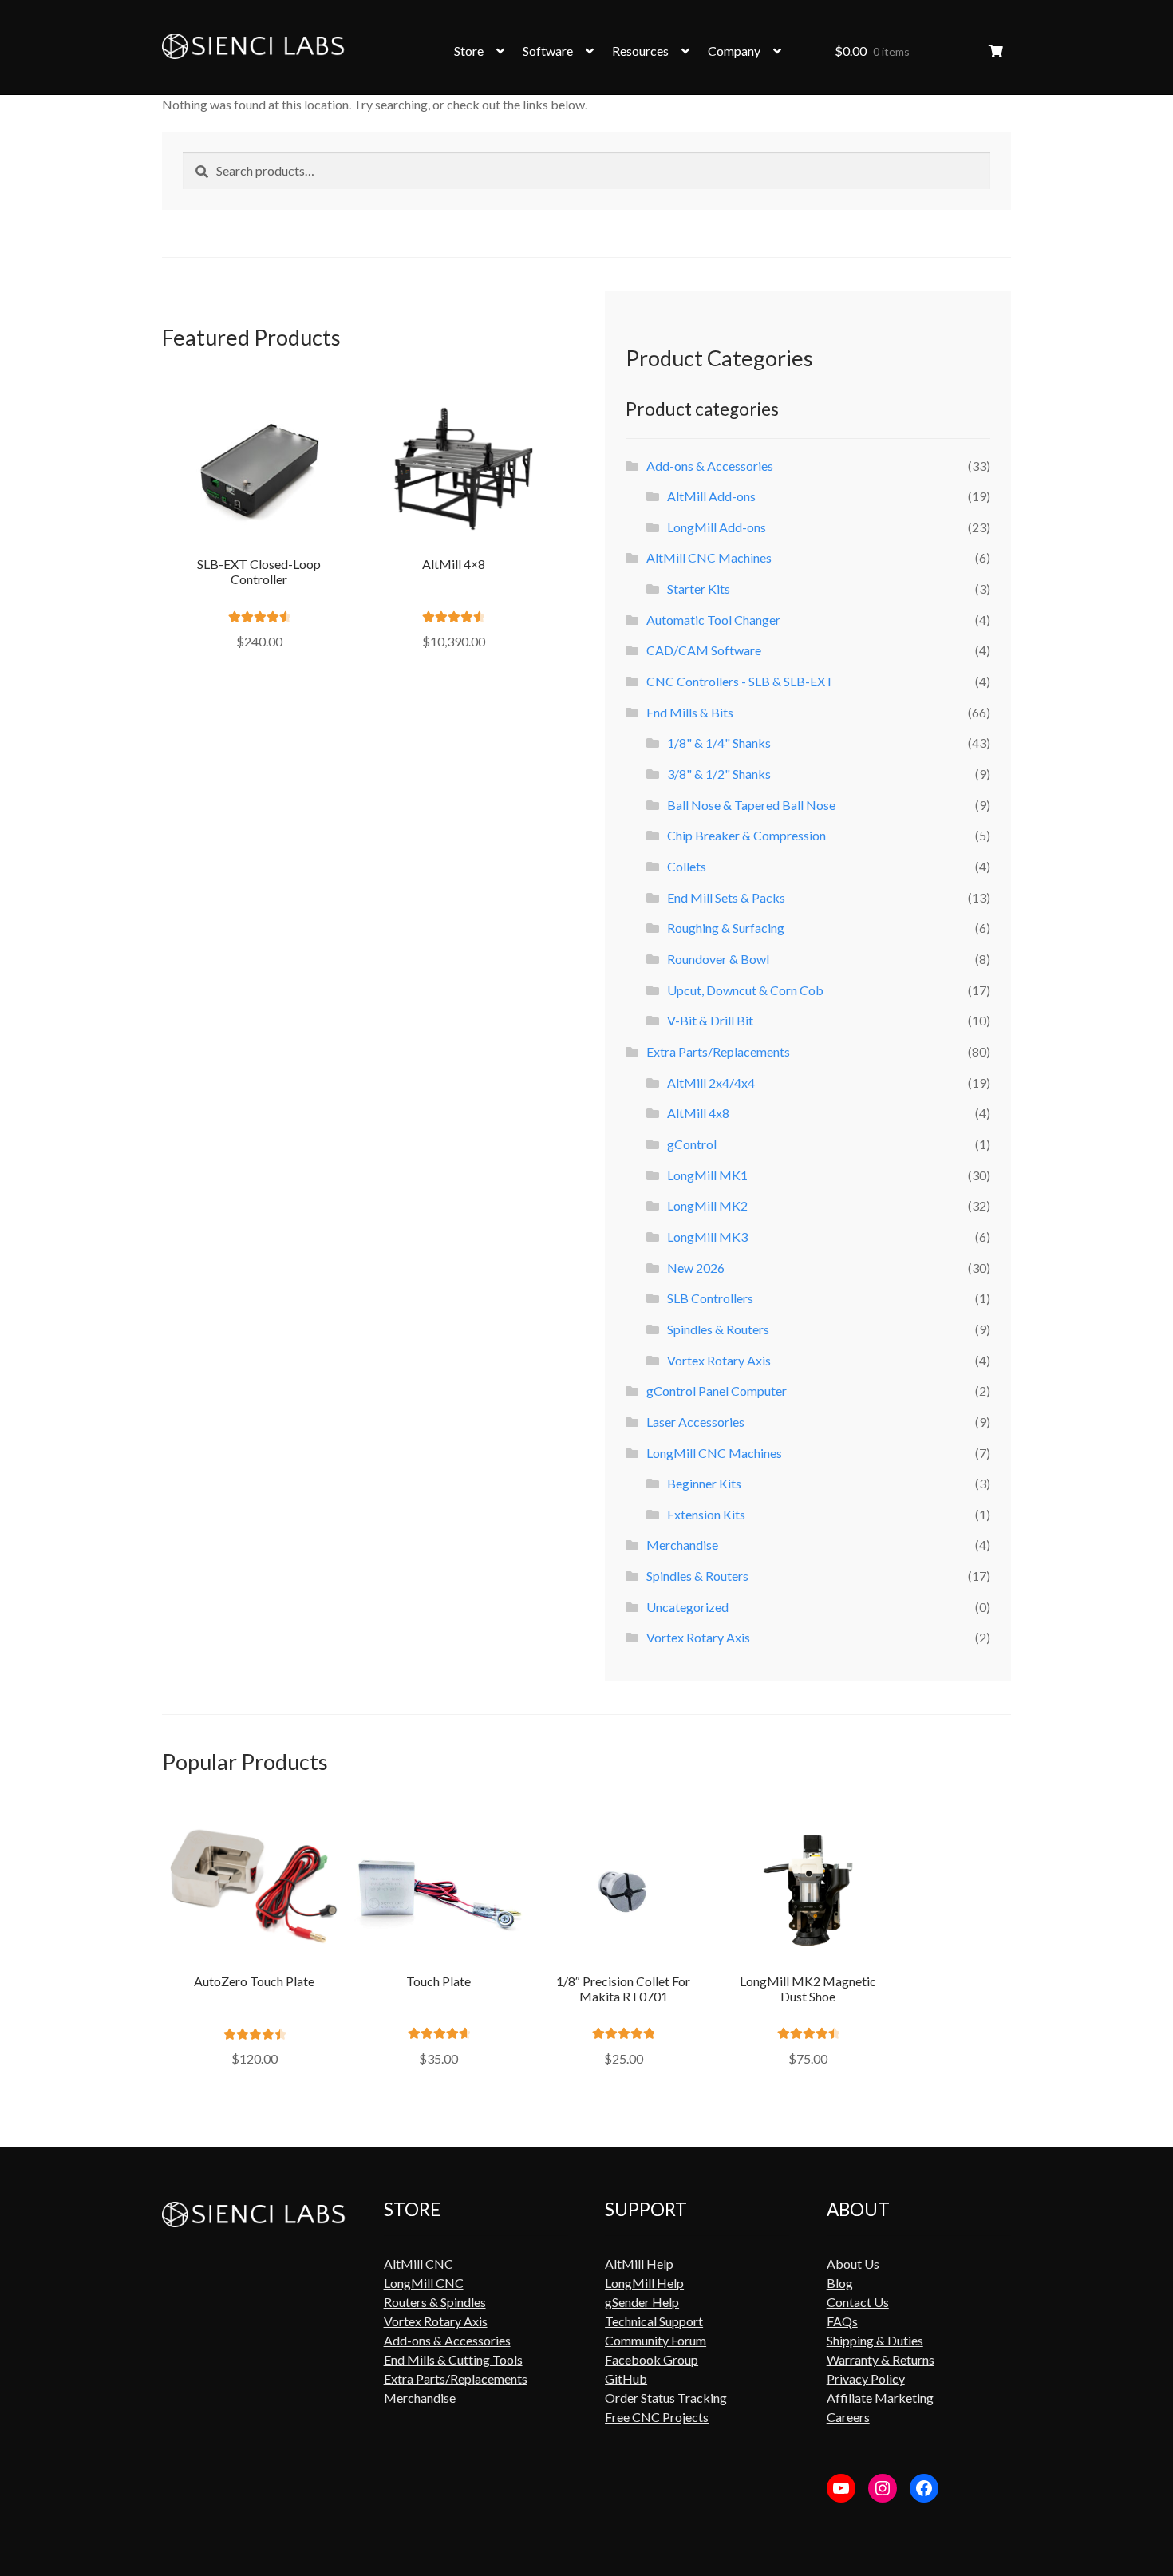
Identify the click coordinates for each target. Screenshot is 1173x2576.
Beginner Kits (704, 1483)
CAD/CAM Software (704, 650)
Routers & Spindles (435, 2302)
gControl (692, 1144)
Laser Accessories (695, 1422)
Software (548, 51)
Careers (848, 2417)
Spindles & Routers (718, 1329)
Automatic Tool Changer (713, 620)
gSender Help (642, 2302)
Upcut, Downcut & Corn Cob (745, 990)
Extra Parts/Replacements (718, 1051)
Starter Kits (699, 589)
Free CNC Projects (657, 2417)
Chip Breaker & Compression (746, 835)
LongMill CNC (424, 2283)
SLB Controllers (710, 1298)
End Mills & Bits (690, 712)
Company (734, 51)
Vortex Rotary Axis (719, 1360)
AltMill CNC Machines (709, 557)
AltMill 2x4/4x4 (711, 1083)
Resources (640, 51)
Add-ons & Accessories (710, 466)
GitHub (626, 2378)
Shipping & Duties (875, 2340)
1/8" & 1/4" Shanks (719, 743)
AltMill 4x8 (698, 1113)
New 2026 (696, 1268)
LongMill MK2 (707, 1205)
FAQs (842, 2321)
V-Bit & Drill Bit (710, 1020)
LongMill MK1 (707, 1175)
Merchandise (682, 1545)
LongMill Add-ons (717, 527)
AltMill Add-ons (711, 496)
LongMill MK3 (707, 1237)
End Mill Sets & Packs (726, 897)
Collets (687, 866)
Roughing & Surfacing (726, 928)
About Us (853, 2264)
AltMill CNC (419, 2264)
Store (469, 51)
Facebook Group (652, 2359)
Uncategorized (687, 1607)
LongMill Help (644, 2283)
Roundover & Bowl (718, 959)
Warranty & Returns (881, 2359)
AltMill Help (639, 2264)
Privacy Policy (866, 2378)
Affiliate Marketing (880, 2398)
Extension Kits (706, 1514)
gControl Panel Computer (717, 1391)
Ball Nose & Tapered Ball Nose (751, 805)
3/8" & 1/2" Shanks (719, 774)
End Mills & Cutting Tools (453, 2359)
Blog (840, 2283)
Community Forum (656, 2340)
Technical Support (654, 2321)
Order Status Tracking (666, 2398)
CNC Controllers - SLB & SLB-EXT (740, 681)
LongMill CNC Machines (714, 1453)
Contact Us (858, 2302)
